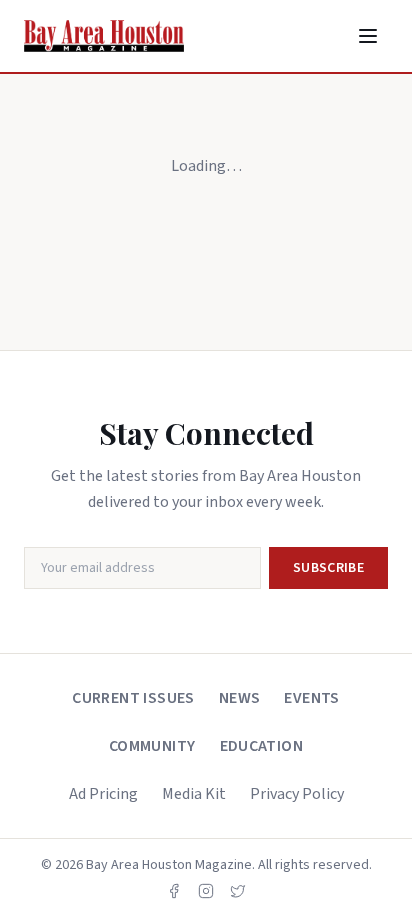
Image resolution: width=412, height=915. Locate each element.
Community (152, 746)
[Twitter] (238, 891)
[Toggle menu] (368, 36)
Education (262, 746)
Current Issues (133, 698)
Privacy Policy (297, 794)
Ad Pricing (103, 794)
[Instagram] (206, 891)
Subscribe (328, 568)
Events (311, 698)
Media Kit (194, 794)
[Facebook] (174, 891)
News (240, 698)
